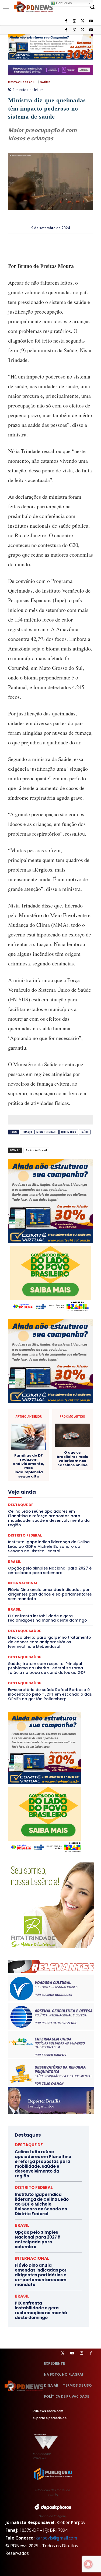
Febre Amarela (49, 1486)
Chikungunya (68, 1413)
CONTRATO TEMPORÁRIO (53, 1433)
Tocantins (32, 1563)
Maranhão (66, 1500)
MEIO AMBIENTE (27, 1510)
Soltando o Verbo (57, 1553)
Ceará (47, 1413)
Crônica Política (39, 1438)
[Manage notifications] (88, 2564)
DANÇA (48, 1442)
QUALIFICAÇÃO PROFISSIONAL (43, 1534)
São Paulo (62, 1544)
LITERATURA (42, 1500)
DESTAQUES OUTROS (41, 1462)
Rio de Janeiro (29, 1539)
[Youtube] (91, 30)
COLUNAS (49, 1418)
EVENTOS (60, 1481)
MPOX (23, 1515)
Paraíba (70, 1520)
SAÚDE (45, 82)
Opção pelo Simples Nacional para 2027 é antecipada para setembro (38, 2239)
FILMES (25, 1491)
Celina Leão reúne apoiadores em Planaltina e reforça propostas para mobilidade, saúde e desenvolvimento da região (43, 2164)
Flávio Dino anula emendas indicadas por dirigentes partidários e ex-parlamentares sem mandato (50, 1594)
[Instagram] (74, 30)
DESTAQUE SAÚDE (53, 1452)
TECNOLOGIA (64, 1558)
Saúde (85, 1132)
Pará (54, 1520)
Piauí (68, 1524)
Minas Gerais (57, 1510)
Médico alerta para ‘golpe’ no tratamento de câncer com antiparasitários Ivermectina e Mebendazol (50, 1642)
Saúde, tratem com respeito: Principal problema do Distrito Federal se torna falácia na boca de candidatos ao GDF (47, 1668)
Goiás (42, 1491)
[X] (83, 30)
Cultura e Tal (26, 1442)
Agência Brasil (36, 1150)
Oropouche (36, 1520)
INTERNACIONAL (28, 1495)
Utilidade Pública (59, 1563)
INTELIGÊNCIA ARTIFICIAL (73, 1491)
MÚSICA (40, 1515)
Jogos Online (58, 1495)
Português (63, 3)
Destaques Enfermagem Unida (70, 1457)
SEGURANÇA (27, 1553)
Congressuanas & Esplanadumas (67, 1428)
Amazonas (69, 1409)
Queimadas (69, 1132)
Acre (31, 1409)
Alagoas (48, 1409)
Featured (24, 1486)
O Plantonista (64, 1515)
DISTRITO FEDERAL (34, 2187)
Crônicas (65, 1438)
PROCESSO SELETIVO (44, 1529)
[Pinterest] (57, 243)
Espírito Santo (61, 1476)
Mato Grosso (45, 1505)
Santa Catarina (36, 1544)
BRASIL (30, 1413)
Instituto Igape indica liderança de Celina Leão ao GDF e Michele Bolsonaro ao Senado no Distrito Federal (42, 2204)
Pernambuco (48, 1524)
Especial (37, 1476)
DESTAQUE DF (29, 2145)
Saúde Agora (55, 1549)
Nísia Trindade (47, 1132)
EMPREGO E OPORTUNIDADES (48, 1471)
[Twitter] (63, 2353)
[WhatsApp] (69, 243)
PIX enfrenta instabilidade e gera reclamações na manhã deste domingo (48, 1618)
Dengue (66, 1442)
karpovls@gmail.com (56, 2538)
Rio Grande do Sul (60, 1539)
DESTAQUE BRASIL (22, 82)
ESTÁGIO (39, 1481)
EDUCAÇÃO (62, 1467)
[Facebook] (66, 30)
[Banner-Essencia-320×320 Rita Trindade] (51, 1947)
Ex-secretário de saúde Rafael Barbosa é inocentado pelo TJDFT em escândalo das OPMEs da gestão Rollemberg (50, 1694)
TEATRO (40, 1558)
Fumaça (27, 1132)
